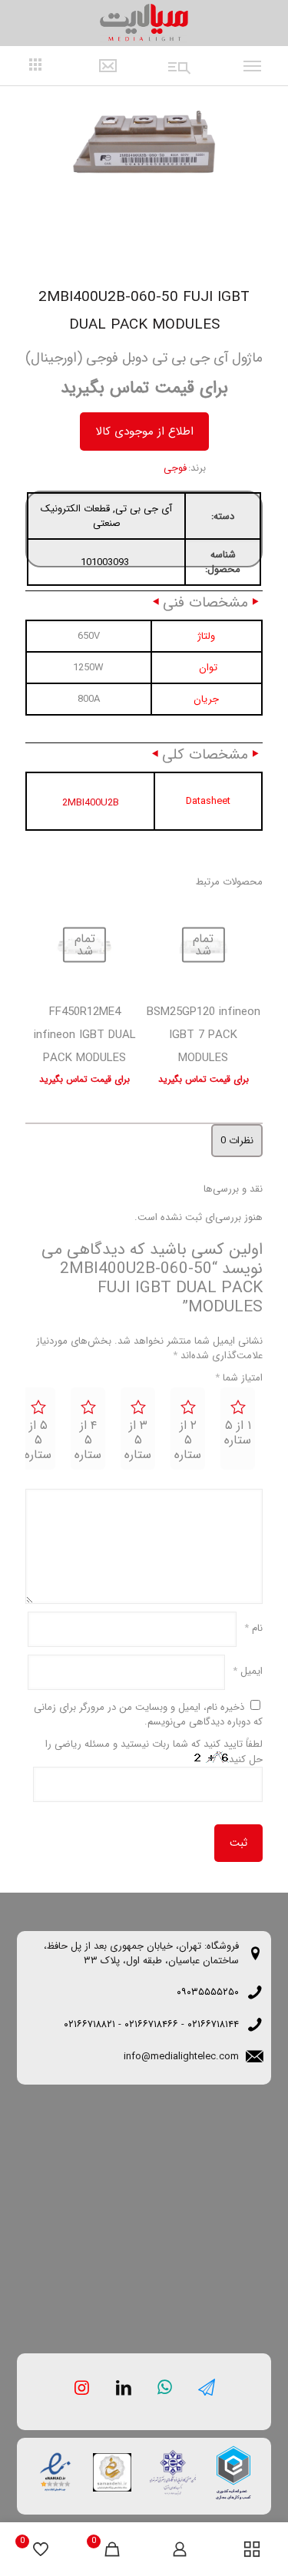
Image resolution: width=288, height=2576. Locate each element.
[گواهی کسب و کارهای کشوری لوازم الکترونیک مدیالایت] (233, 2473)
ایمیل (248, 1671)
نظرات (237, 1141)
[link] (233, 2473)
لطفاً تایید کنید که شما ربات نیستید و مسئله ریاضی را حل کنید (154, 1752)
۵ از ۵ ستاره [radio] (38, 1440)
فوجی (175, 468)
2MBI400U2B (91, 803)
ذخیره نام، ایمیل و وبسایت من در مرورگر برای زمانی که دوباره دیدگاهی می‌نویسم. (148, 1715)
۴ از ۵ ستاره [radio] (88, 1440)
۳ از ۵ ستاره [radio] (138, 1440)
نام (253, 1628)
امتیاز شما (239, 1378)
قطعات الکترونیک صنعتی (81, 516)
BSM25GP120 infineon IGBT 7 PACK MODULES (204, 1035)
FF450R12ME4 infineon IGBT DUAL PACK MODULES (85, 1035)
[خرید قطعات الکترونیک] (144, 23)
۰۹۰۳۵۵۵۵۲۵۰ (208, 1992)
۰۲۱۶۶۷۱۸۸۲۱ (89, 2024)
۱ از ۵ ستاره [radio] (238, 1433)
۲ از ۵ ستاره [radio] (188, 1440)
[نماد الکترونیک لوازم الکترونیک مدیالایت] (54, 2469)
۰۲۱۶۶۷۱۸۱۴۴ (213, 2024)
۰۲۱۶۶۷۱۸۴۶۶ (151, 2024)
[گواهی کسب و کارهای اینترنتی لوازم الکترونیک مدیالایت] (167, 2467)
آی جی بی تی (144, 509)
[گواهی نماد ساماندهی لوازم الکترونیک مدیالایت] (111, 2471)
